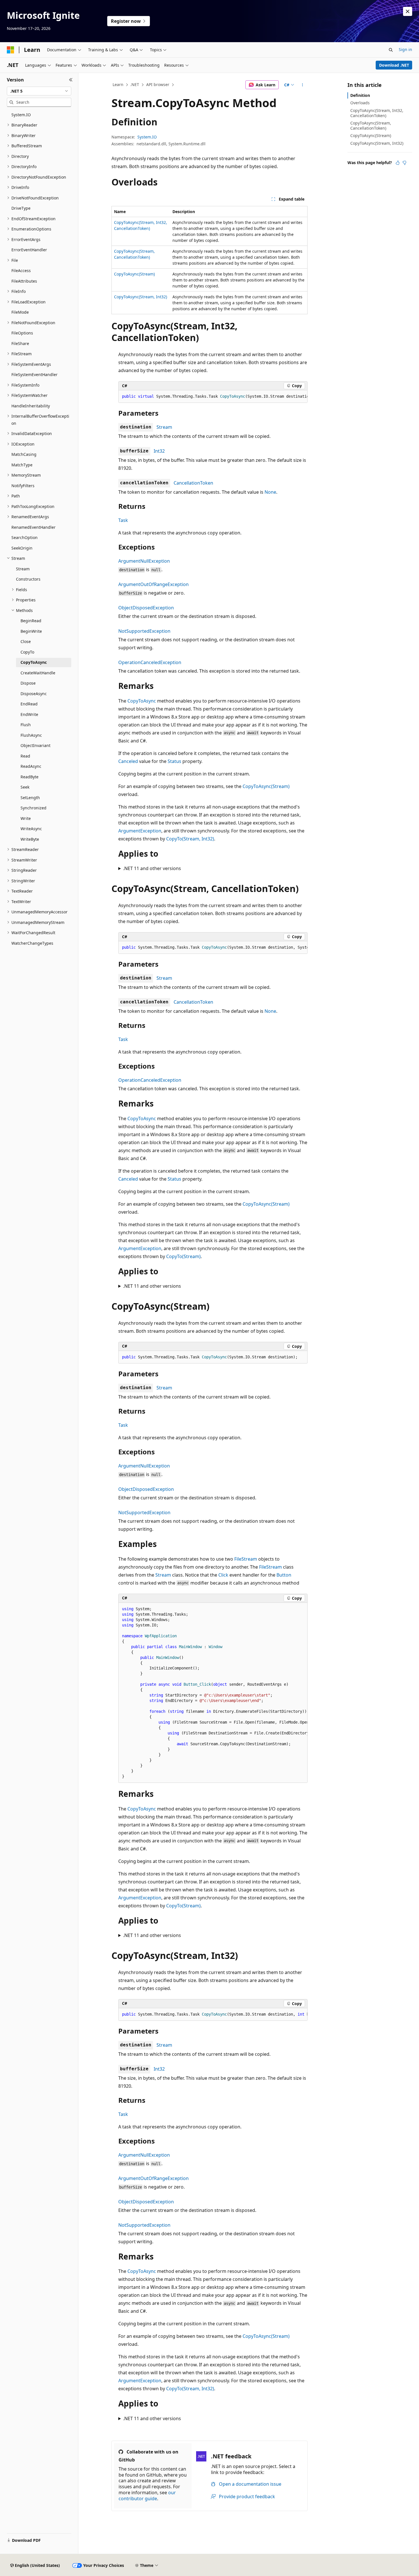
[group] (213, 397)
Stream (164, 427)
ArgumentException (140, 831)
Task (123, 520)
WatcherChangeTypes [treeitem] (32, 943)
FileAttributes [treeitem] (24, 281)
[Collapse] (71, 80)
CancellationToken (193, 483)
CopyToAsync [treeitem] (34, 662)
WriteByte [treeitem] (30, 839)
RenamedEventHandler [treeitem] (33, 527)
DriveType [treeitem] (21, 208)
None (270, 492)
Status (174, 761)
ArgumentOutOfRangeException (153, 584)
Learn (118, 84)
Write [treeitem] (26, 818)
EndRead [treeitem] (29, 704)
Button (284, 1575)
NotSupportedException (144, 631)
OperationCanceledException (150, 662)
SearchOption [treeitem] (25, 537)
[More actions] (303, 85)
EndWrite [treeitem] (29, 714)
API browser (158, 84)
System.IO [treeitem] (21, 115)
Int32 (159, 451)
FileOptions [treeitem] (22, 333)
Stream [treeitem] (23, 569)
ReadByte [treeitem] (30, 777)
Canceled (128, 761)
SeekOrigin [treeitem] (22, 548)
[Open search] (391, 50)
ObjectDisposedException (146, 608)
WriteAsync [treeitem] (31, 829)
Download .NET (394, 65)
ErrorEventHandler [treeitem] (29, 250)
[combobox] (39, 91)
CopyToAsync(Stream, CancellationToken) (371, 125)
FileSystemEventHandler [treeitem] (34, 374)
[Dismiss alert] (408, 11)
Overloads (360, 103)
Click (223, 1575)
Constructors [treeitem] (28, 579)
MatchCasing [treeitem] (24, 454)
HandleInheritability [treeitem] (31, 406)
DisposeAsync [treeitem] (34, 694)
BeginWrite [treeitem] (31, 631)
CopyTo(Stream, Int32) (190, 839)
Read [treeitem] (25, 756)
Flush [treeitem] (26, 725)
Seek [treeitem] (25, 787)
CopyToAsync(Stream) (134, 274)
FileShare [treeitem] (20, 343)
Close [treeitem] (26, 641)
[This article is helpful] (398, 163)
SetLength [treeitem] (30, 798)
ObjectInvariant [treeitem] (35, 745)
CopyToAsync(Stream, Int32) (141, 297)
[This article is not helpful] (404, 163)
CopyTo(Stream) (183, 1256)
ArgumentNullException (144, 561)
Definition (360, 95)
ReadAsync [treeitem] (31, 766)
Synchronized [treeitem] (33, 808)
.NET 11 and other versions (152, 868)
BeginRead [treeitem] (31, 621)
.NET (135, 84)
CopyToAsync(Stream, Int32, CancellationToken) (377, 113)
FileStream (246, 1559)
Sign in (405, 49)
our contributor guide (147, 2496)
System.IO (147, 137)
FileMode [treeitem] (20, 312)
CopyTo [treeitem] (27, 652)
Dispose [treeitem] (28, 683)
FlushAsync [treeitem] (31, 735)
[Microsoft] (11, 50)
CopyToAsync (142, 701)
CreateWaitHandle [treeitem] (38, 673)
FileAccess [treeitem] (21, 271)
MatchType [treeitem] (22, 465)
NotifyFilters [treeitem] (23, 486)
